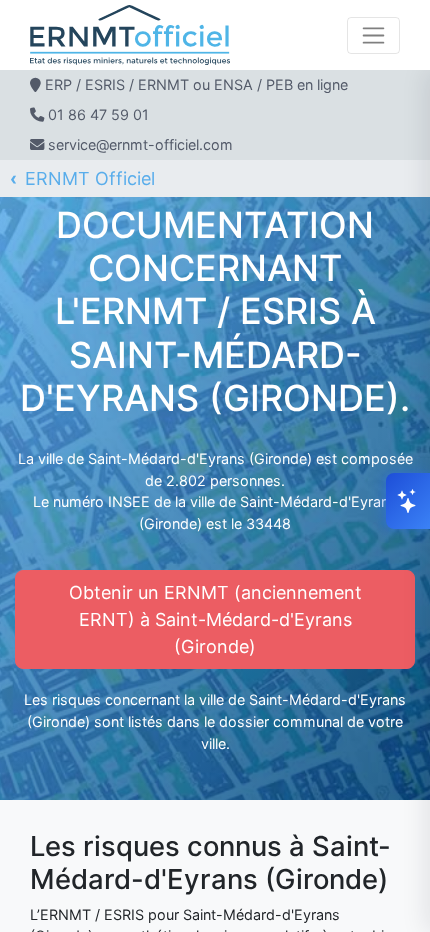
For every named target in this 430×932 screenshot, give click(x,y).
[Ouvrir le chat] (408, 501)
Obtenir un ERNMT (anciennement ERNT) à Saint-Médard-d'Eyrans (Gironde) (215, 619)
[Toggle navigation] (373, 35)
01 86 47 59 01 (98, 114)
